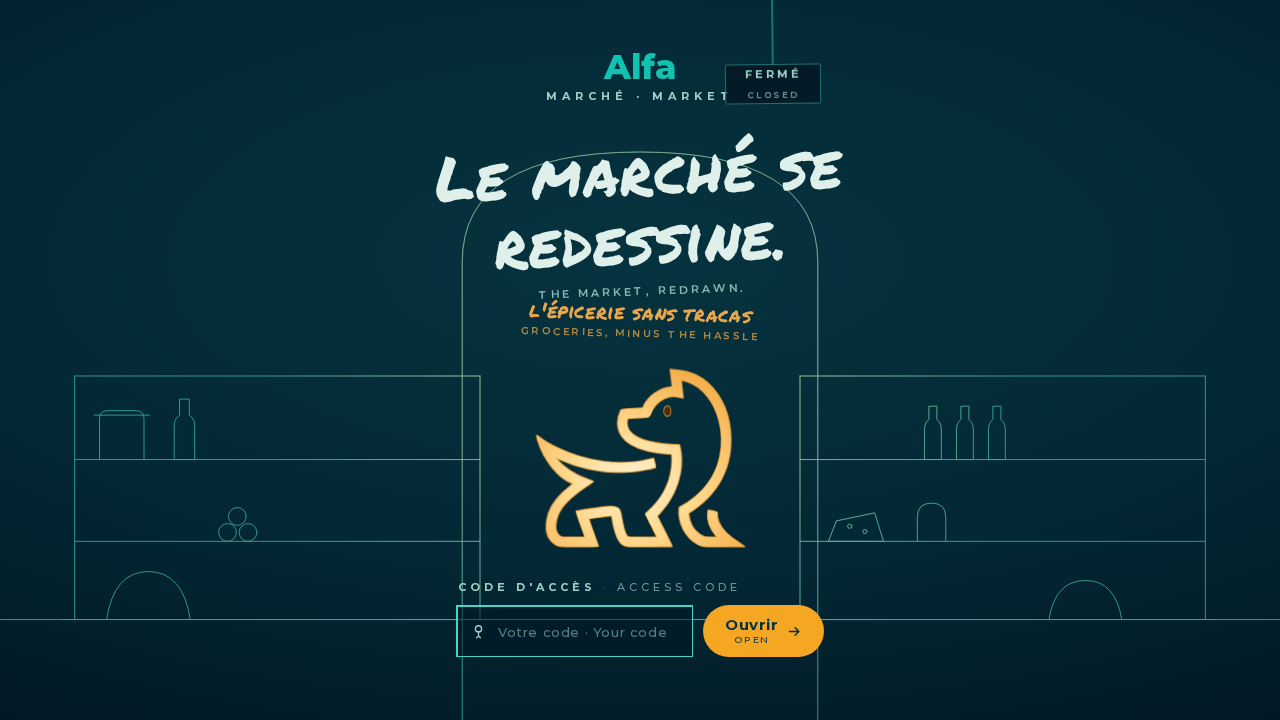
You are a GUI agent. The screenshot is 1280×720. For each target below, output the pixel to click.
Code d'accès (599, 587)
